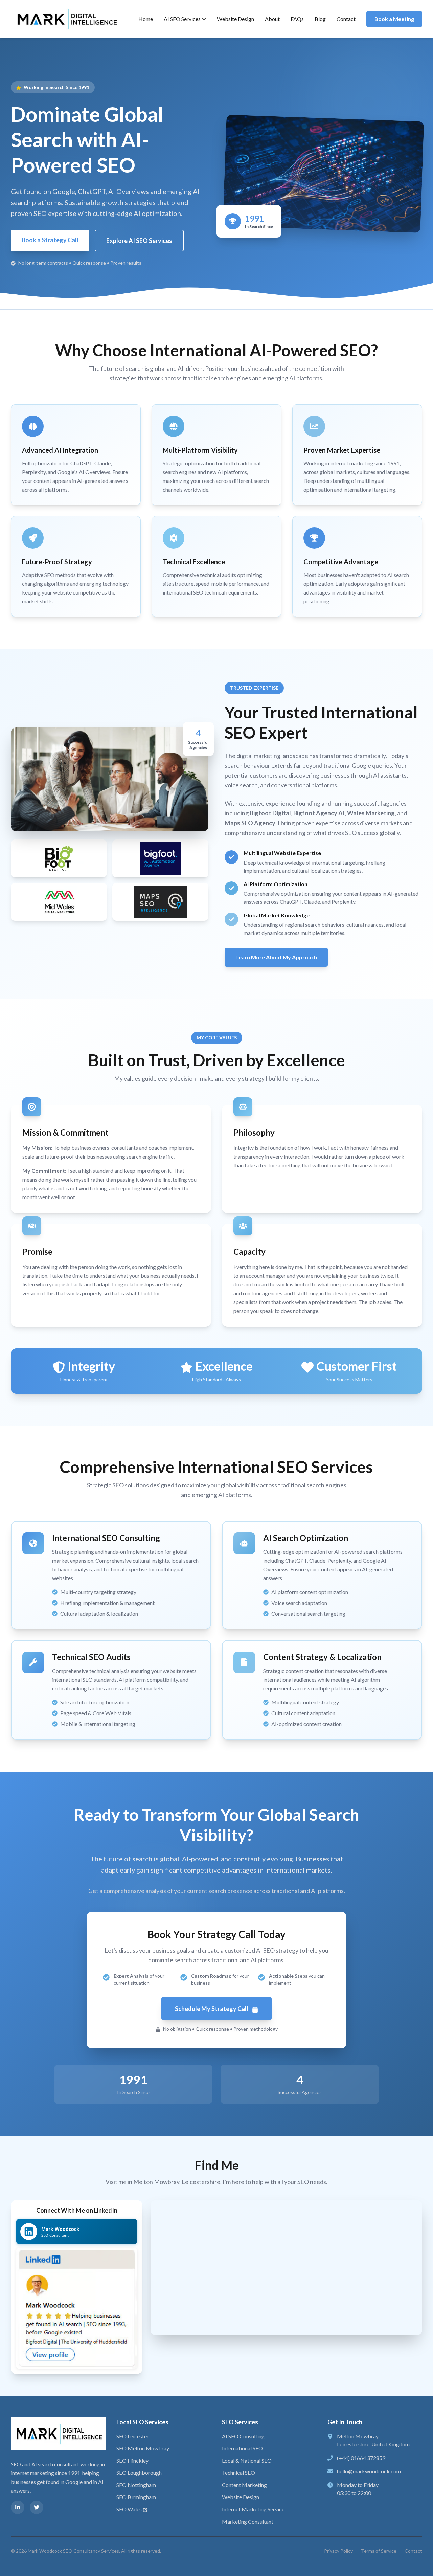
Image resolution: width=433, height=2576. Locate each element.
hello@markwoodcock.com (369, 2471)
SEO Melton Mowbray (143, 2448)
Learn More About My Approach (276, 957)
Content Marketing (244, 2485)
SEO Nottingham (136, 2485)
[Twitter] (37, 2507)
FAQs (297, 19)
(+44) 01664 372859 (361, 2458)
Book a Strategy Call (50, 240)
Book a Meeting (394, 19)
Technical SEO (238, 2473)
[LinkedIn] (18, 2507)
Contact (346, 19)
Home (146, 19)
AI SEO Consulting (243, 2436)
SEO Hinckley (132, 2460)
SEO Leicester (133, 2436)
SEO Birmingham (136, 2497)
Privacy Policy (338, 2551)
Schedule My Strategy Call (212, 2009)
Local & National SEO (247, 2460)
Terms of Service (379, 2551)
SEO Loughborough (139, 2473)
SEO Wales (129, 2509)
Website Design (235, 19)
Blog (320, 19)
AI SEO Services (182, 19)
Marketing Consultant (248, 2521)
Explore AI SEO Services (139, 241)
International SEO (242, 2448)
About (272, 19)
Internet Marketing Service (253, 2509)
